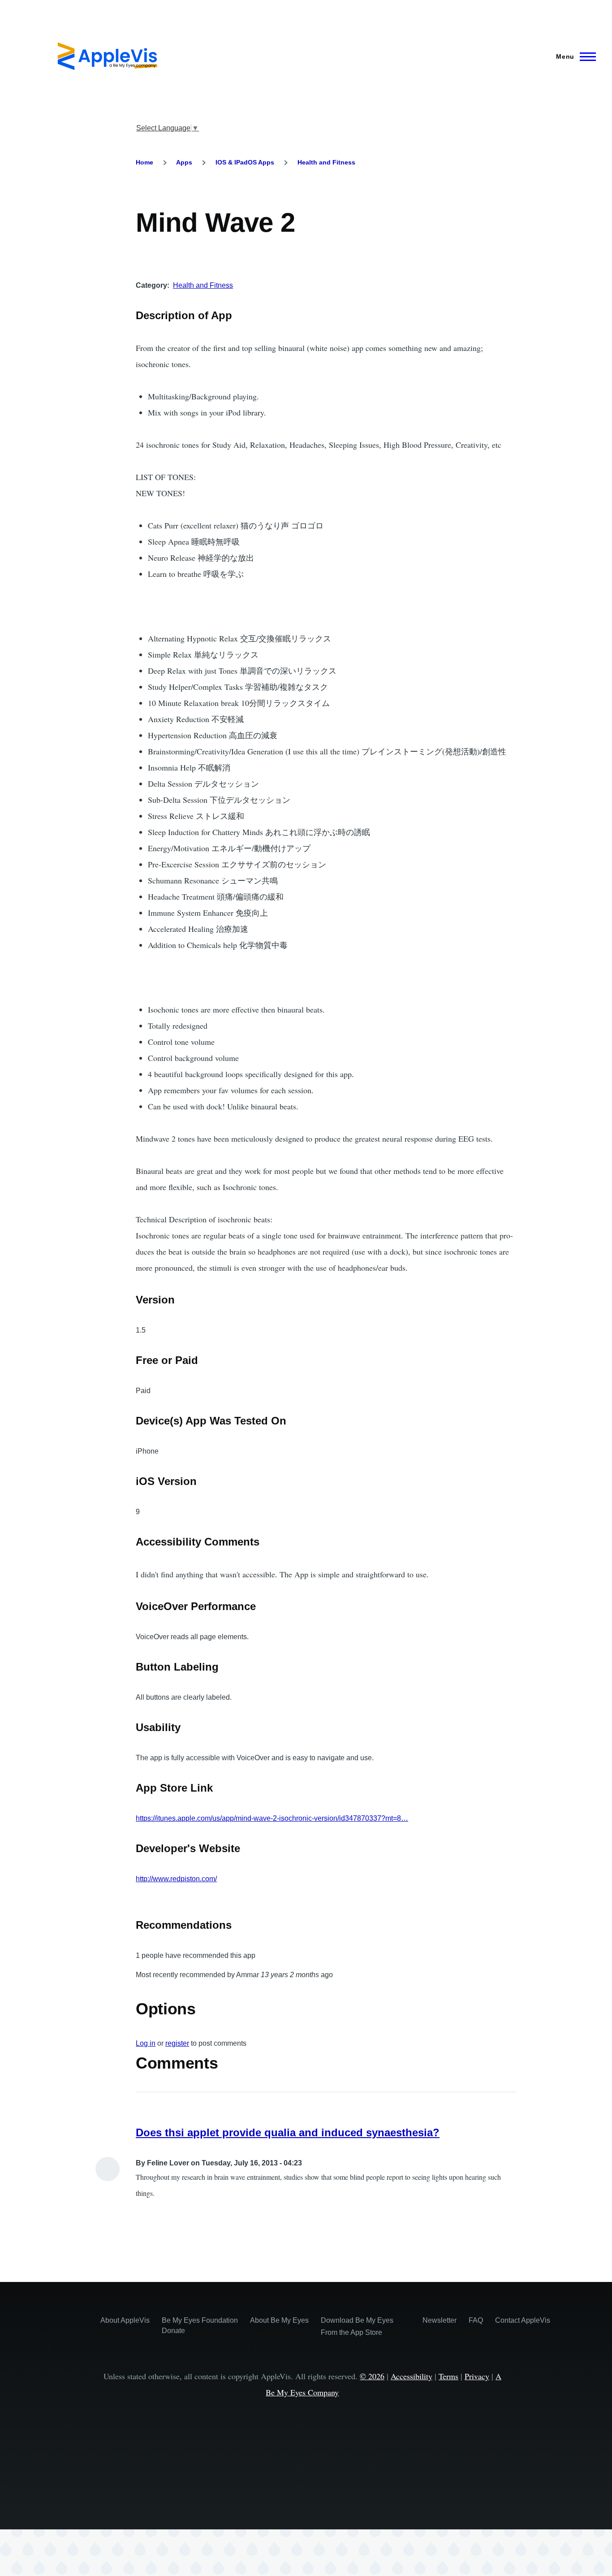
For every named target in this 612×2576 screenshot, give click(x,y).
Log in (146, 2043)
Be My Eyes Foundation (200, 2320)
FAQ (476, 2320)
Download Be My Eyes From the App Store (357, 2326)
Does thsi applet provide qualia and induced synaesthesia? (288, 2132)
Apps (184, 162)
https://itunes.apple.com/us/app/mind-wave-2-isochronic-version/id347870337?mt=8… (272, 1818)
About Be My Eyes (279, 2320)
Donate (173, 2331)
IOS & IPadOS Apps (245, 162)
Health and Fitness (326, 162)
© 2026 (372, 2376)
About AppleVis (125, 2320)
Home (144, 162)
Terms (448, 2376)
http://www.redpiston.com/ (176, 1879)
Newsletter (440, 2320)
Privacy (477, 2376)
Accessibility (412, 2376)
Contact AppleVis (523, 2320)
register (177, 2043)
